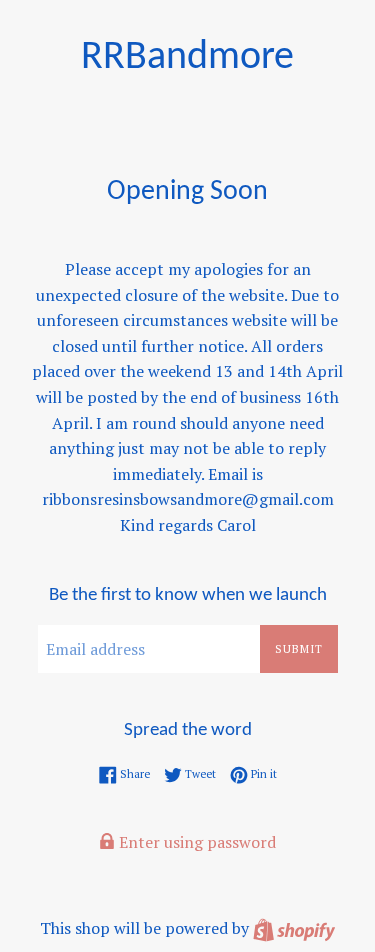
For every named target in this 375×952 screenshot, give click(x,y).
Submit (299, 649)
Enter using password (195, 842)
